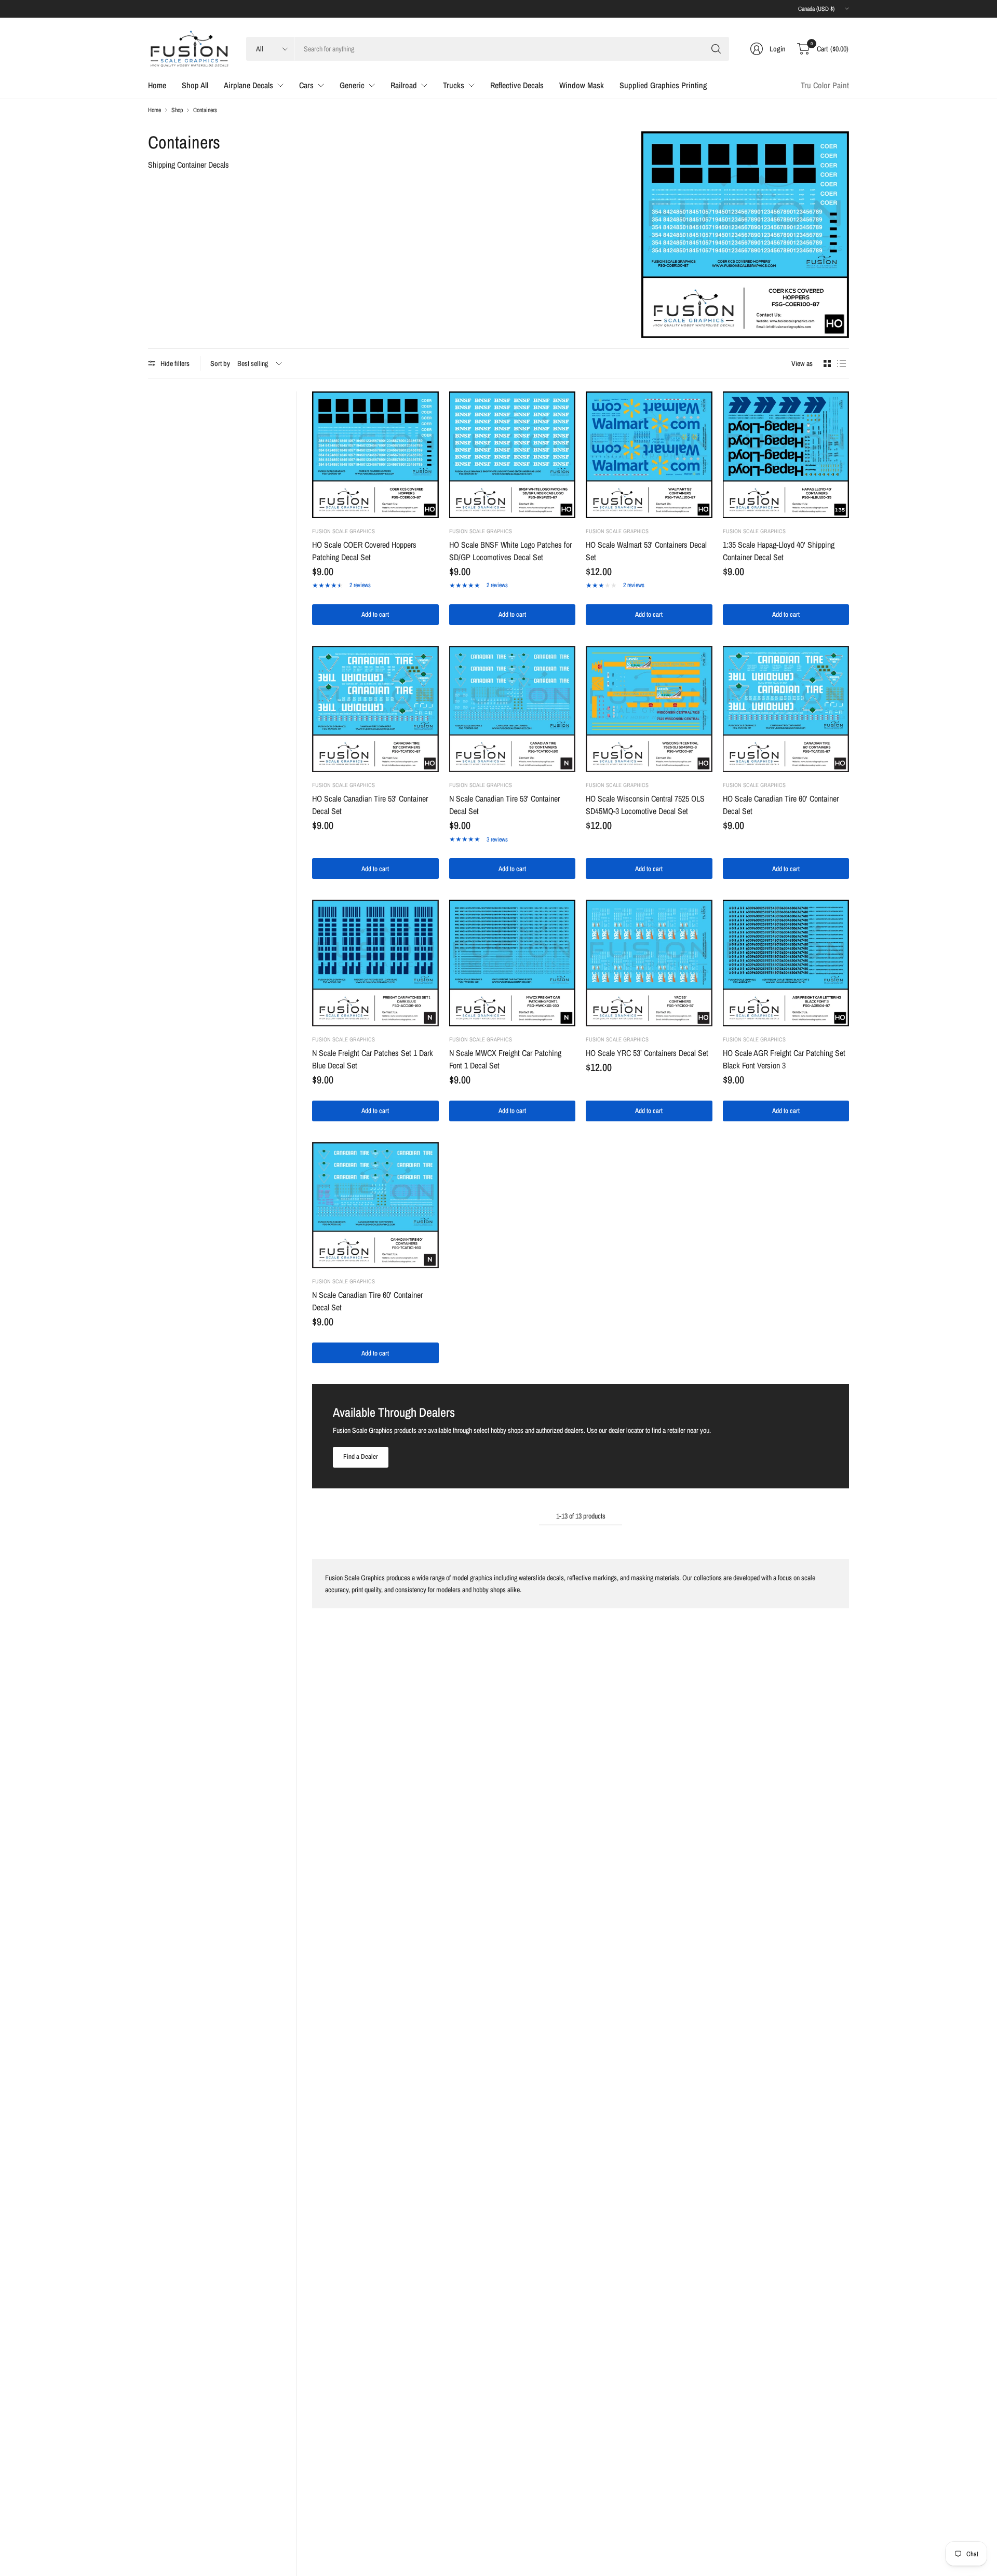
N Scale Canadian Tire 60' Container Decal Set (367, 1301)
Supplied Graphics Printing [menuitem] (663, 85)
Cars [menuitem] (306, 85)
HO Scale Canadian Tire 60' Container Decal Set (781, 805)
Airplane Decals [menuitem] (248, 85)
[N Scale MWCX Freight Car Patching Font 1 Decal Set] (513, 963)
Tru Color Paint (825, 85)
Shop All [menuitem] (195, 85)
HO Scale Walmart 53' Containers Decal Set (646, 551)
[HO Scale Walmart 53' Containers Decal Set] (649, 455)
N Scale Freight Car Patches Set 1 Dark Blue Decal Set (373, 1059)
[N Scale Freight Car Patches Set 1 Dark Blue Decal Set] (375, 963)
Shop (177, 110)
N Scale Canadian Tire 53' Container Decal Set (504, 805)
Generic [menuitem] (352, 85)
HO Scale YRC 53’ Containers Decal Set (647, 1053)
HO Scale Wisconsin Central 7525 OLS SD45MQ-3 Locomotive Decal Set (645, 805)
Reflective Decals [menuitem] (517, 85)
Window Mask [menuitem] (582, 85)
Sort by (220, 363)
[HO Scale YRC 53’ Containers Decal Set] (649, 963)
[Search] (716, 49)
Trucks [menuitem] (454, 85)
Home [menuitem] (157, 85)
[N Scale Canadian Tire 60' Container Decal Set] (375, 1205)
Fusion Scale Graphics (343, 531)
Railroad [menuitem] (404, 85)
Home (154, 110)
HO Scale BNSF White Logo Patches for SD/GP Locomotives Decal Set (510, 551)
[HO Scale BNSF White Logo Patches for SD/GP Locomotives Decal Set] (513, 455)
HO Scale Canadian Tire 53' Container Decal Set (370, 805)
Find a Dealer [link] (361, 1456)
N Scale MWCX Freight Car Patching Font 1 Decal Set (505, 1059)
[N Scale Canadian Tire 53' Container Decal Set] (513, 709)
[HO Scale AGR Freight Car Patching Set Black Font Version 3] (786, 963)
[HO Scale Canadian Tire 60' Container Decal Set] (786, 709)
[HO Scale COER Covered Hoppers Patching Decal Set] (375, 455)
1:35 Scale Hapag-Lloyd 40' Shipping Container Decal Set (779, 551)
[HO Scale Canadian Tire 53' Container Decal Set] (375, 709)
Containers (205, 110)
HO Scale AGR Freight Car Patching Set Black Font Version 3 (784, 1059)
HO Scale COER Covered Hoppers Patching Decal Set (364, 551)
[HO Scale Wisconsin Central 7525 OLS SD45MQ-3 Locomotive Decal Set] (649, 709)
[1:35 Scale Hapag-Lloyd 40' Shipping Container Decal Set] (786, 455)
